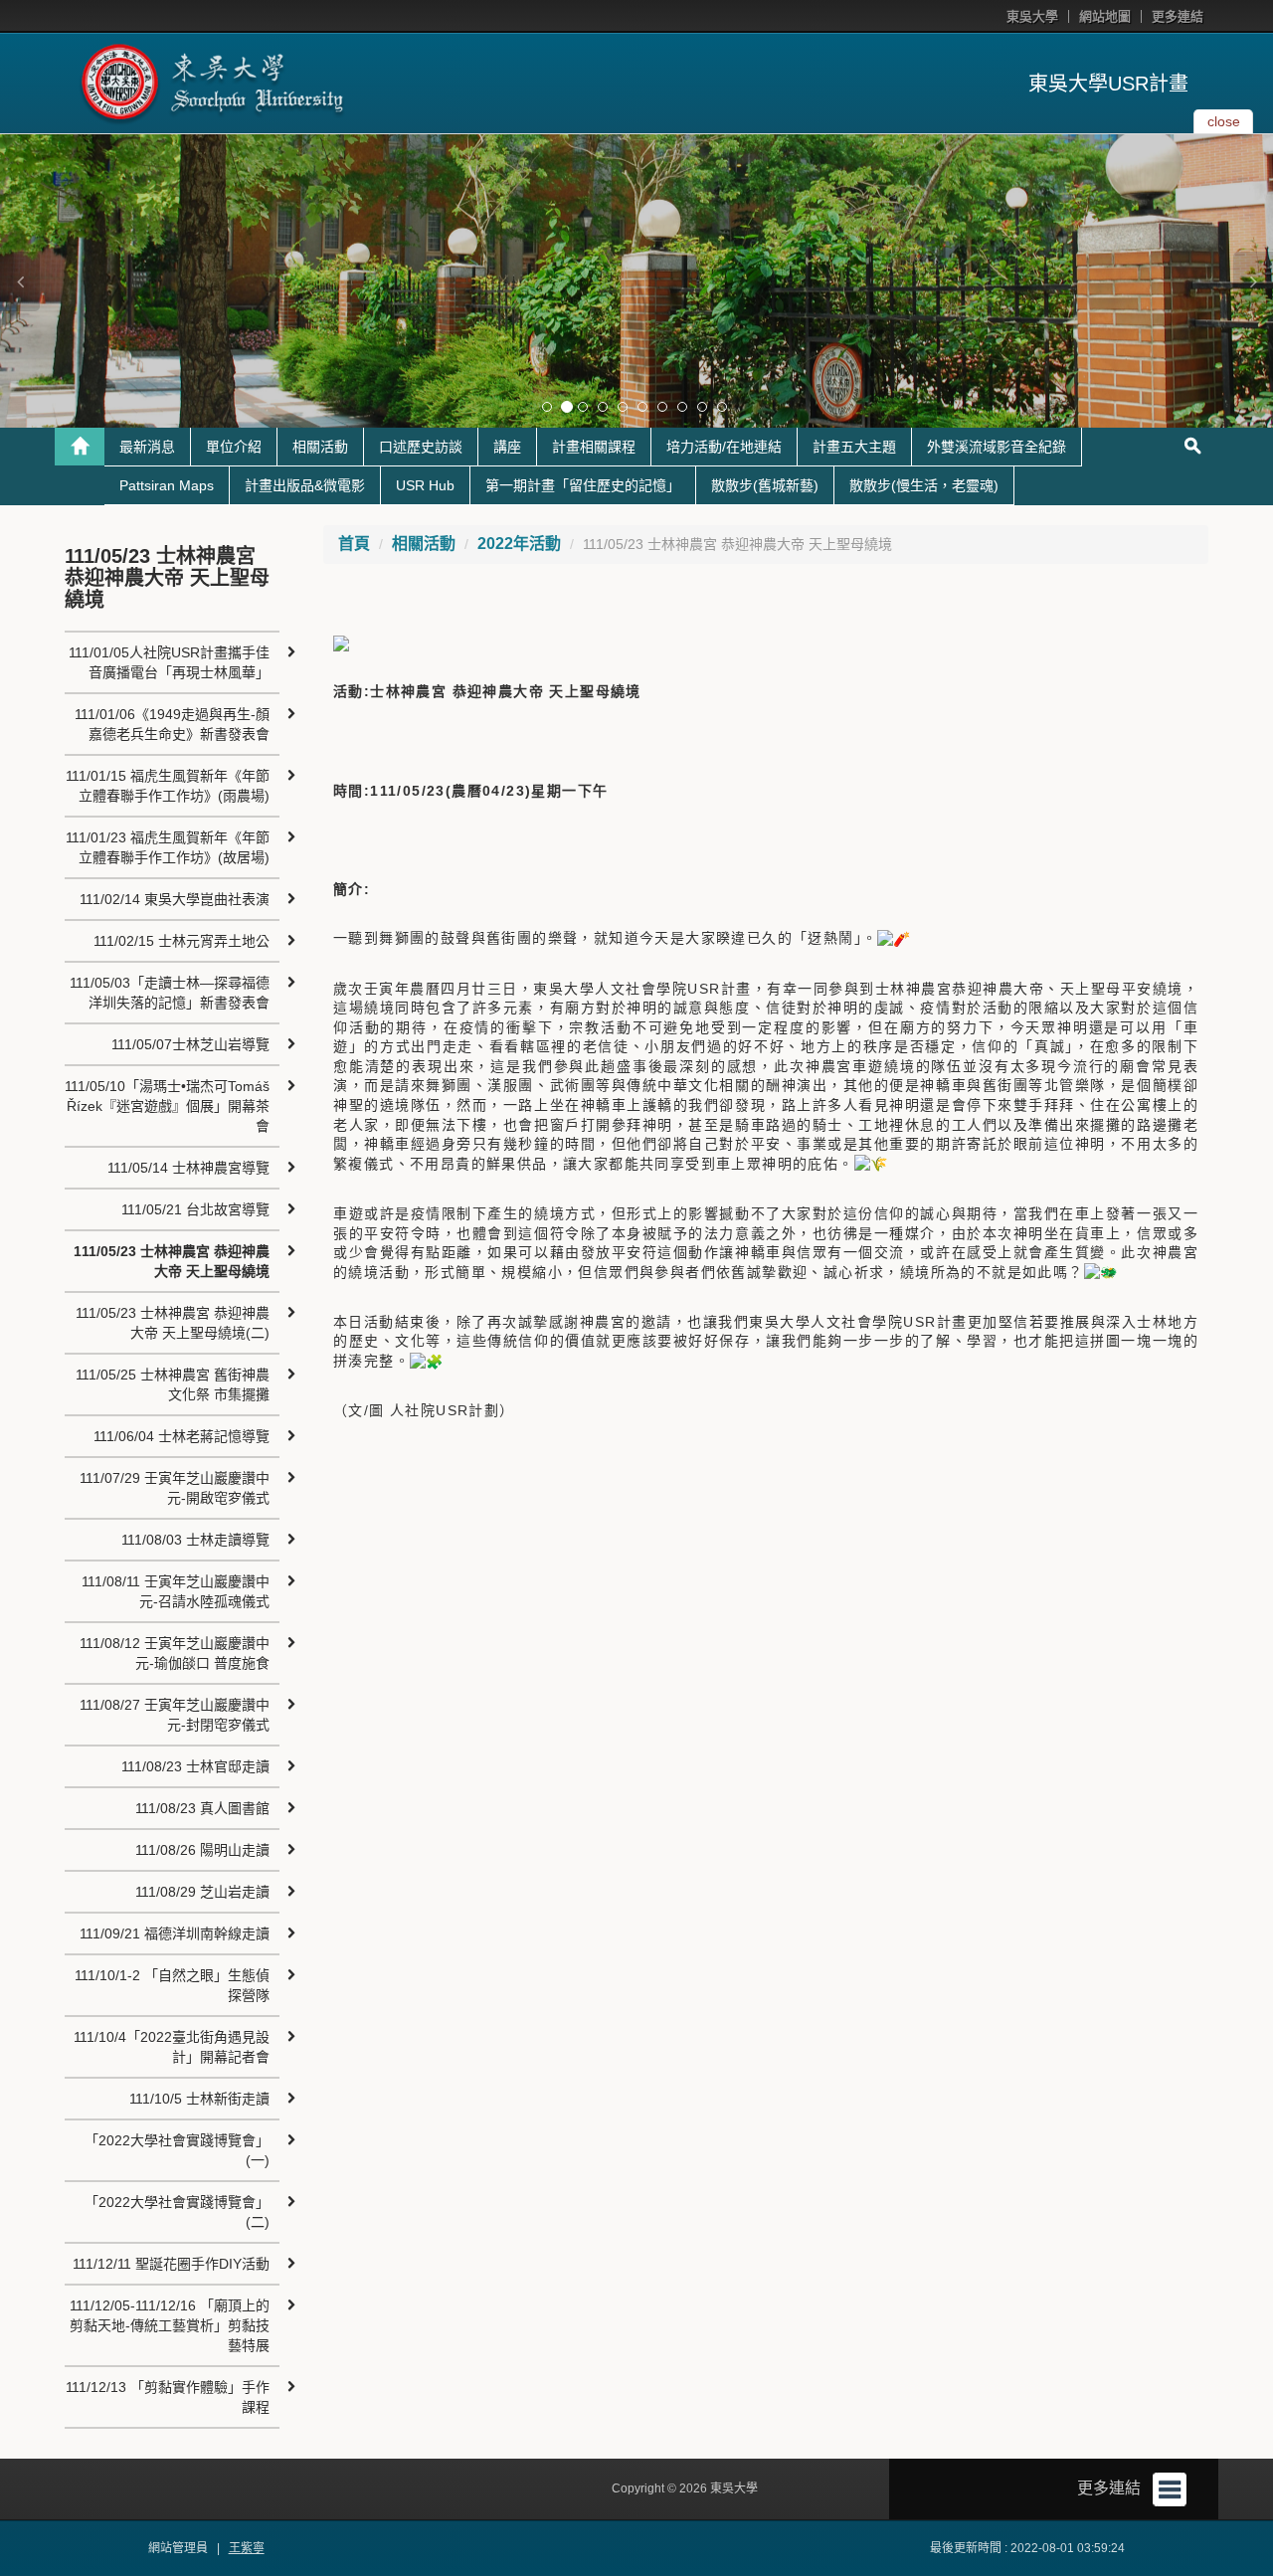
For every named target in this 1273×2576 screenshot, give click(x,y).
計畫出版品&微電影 (305, 485)
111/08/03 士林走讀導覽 (195, 1540)
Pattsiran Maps (167, 485)
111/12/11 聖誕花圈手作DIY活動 (171, 2264)
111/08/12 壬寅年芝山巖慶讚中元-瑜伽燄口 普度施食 (175, 1653)
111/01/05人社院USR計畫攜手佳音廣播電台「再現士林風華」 (169, 662)
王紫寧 (247, 2548)
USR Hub (425, 485)
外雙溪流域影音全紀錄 (997, 447)
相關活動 (320, 447)
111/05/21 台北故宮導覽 (195, 1209)
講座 (507, 447)
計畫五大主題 (854, 447)
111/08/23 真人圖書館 (202, 1808)
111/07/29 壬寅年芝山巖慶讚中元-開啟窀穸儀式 (175, 1488)
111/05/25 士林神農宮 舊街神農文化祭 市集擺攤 (173, 1384)
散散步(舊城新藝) (765, 485)
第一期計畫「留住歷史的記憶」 (583, 485)
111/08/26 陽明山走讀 (202, 1850)
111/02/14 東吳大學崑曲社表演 (175, 899)
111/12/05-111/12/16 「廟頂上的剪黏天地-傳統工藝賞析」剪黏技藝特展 (170, 2325)
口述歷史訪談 (421, 447)
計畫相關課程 (594, 447)
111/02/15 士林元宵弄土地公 (182, 941)
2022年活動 (519, 544)
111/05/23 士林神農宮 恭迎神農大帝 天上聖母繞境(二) (173, 1323)
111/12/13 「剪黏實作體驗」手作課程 (168, 2397)
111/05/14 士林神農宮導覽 (188, 1168)
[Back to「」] (80, 447)
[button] (20, 281)
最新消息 (147, 447)
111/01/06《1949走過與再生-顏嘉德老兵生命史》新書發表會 (172, 724)
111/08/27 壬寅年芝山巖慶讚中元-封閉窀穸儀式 (175, 1715)
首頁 (354, 544)
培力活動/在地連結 (724, 447)
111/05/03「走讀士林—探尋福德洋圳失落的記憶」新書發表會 (170, 993)
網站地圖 (1105, 16)
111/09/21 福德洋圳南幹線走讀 (175, 1933)
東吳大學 (1032, 16)
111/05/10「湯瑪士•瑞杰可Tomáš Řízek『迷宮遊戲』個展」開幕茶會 (167, 1106)
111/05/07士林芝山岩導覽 (190, 1044)
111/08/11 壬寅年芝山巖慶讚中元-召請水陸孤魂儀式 (176, 1591)
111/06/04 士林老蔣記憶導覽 (182, 1436)
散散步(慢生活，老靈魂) (924, 485)
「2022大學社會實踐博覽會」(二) (177, 2212)
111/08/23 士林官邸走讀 (195, 1766)
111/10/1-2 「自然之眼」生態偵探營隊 (172, 1985)
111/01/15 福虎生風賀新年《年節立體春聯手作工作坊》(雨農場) (168, 786)
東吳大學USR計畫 (1108, 84)
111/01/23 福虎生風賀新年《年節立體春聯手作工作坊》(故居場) (168, 847)
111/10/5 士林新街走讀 (199, 2099)
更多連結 (1178, 16)
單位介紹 (234, 447)
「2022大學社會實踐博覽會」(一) (177, 2150)
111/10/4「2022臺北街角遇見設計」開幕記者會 (172, 2047)
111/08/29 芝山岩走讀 (202, 1892)
